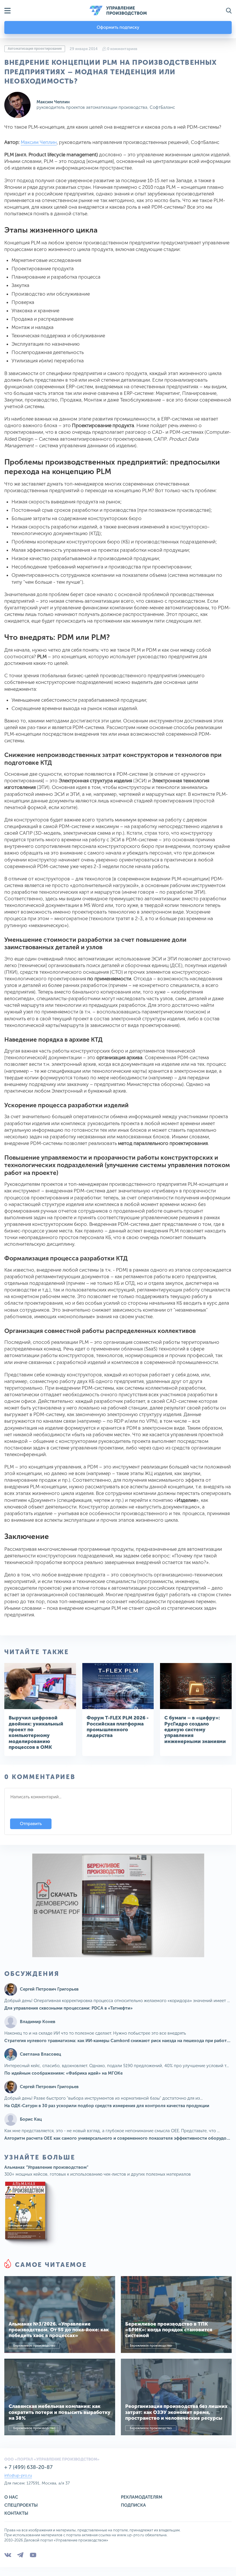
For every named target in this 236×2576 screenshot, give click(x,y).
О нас (11, 2497)
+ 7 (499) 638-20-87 (28, 2467)
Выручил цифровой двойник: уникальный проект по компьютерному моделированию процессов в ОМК (36, 1732)
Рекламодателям (142, 2497)
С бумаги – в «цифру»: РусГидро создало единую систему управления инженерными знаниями (195, 1730)
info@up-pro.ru (18, 2475)
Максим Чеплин (53, 102)
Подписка (133, 2505)
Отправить (31, 1824)
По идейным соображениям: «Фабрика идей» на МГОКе (63, 2073)
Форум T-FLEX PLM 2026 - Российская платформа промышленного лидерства (118, 1726)
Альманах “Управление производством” (46, 2167)
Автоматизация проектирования (35, 49)
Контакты (16, 2513)
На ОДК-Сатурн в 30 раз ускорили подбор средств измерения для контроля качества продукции (107, 2106)
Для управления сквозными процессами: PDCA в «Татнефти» (68, 2008)
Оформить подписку (118, 27)
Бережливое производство (34, 2346)
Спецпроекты (21, 2505)
